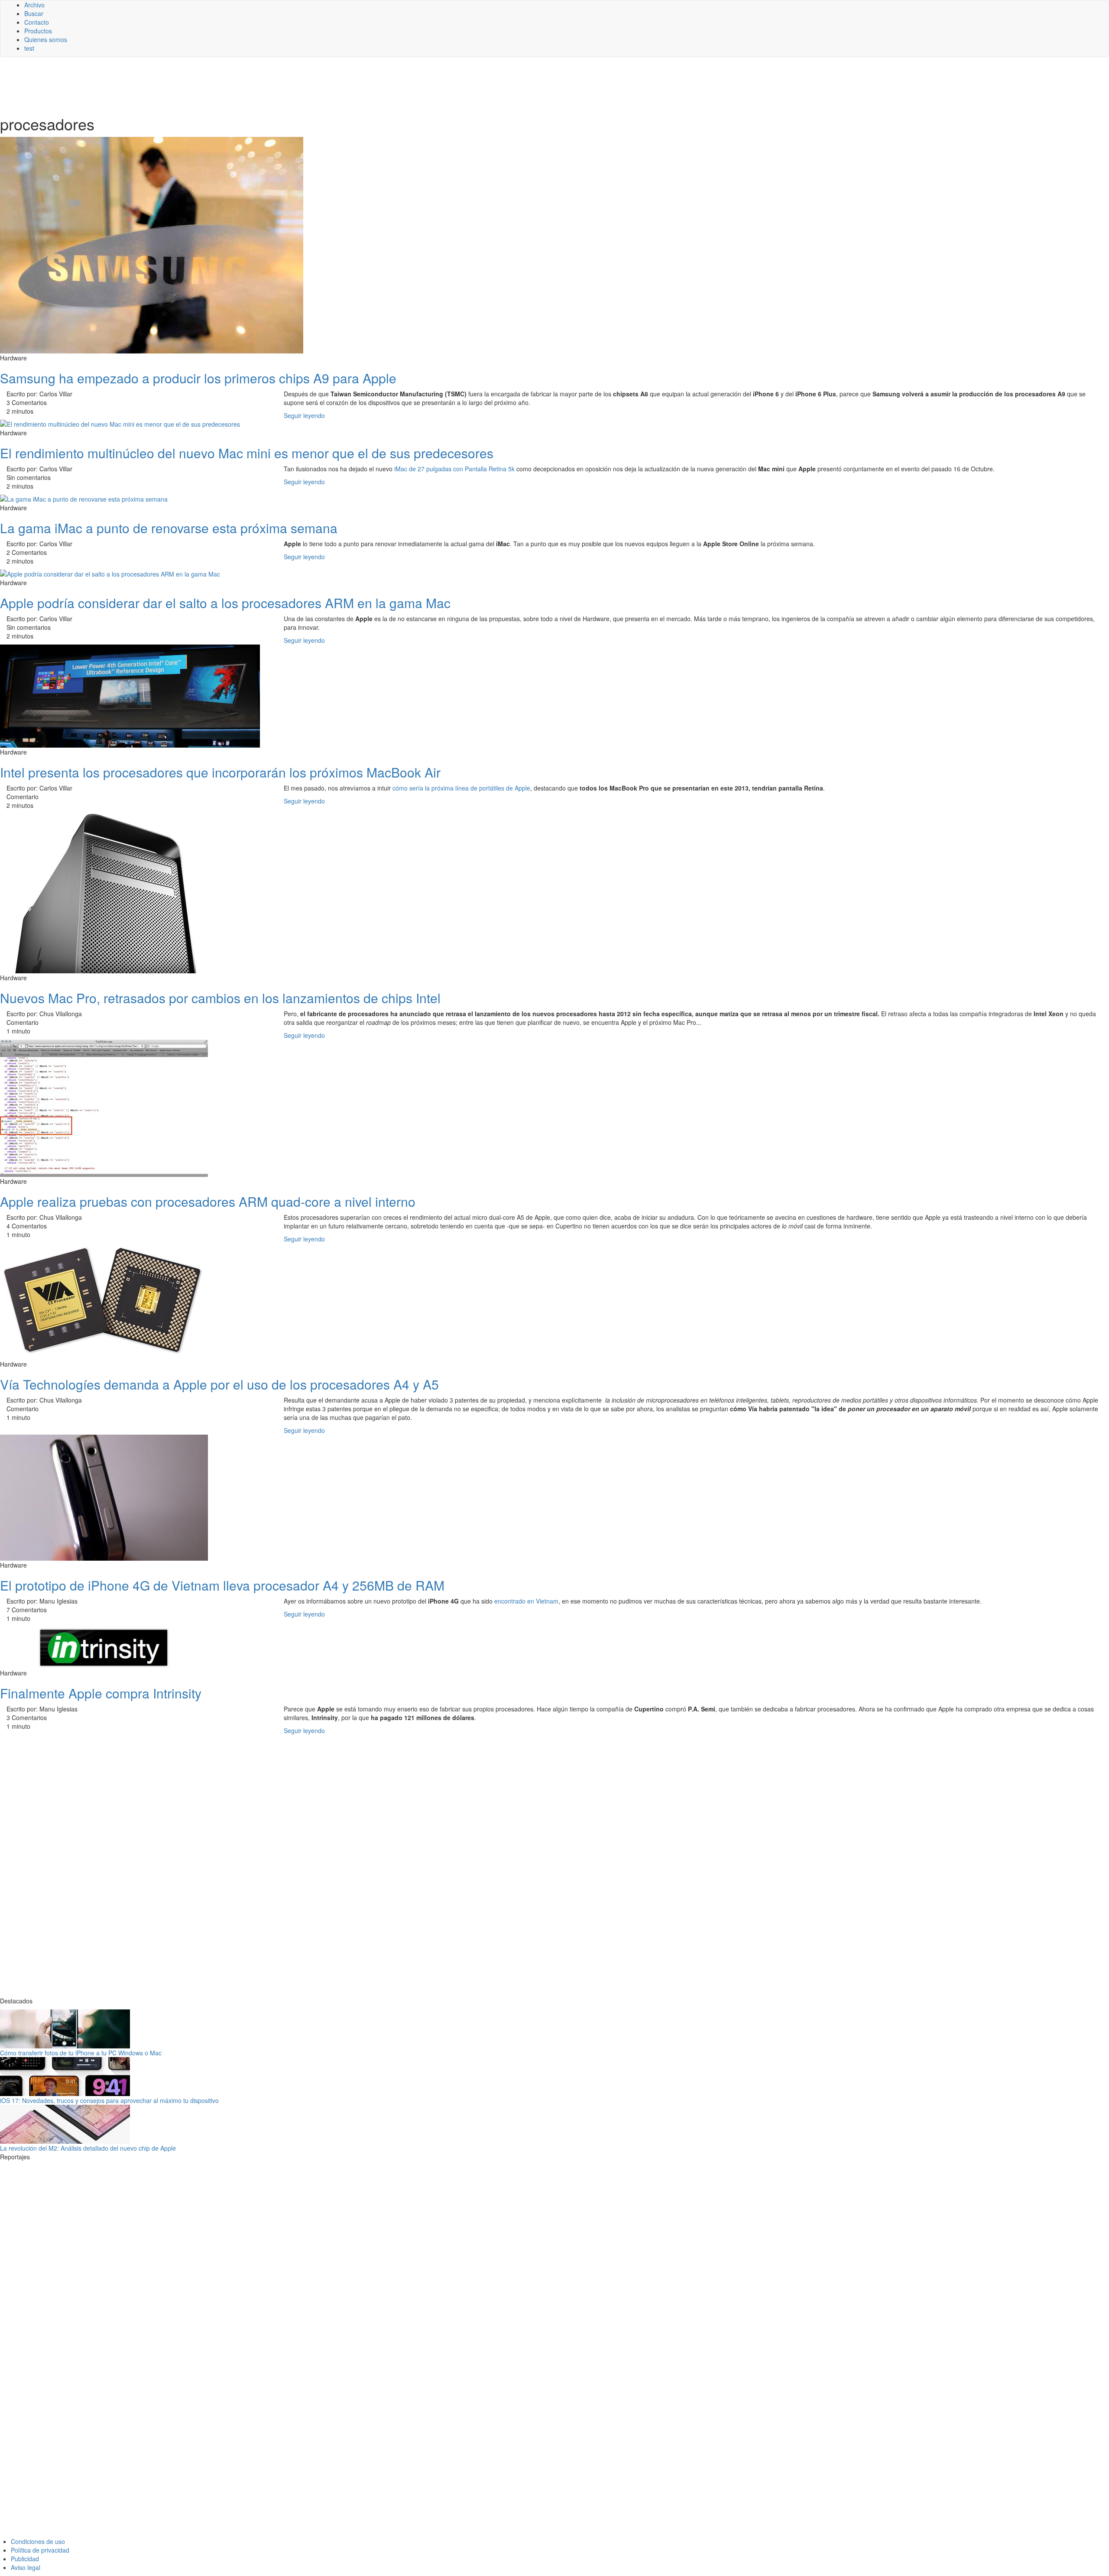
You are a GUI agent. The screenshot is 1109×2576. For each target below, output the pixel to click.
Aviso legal (26, 2567)
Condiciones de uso (38, 2541)
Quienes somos (46, 39)
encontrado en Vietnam (526, 1601)
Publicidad (25, 2559)
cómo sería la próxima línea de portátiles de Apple (461, 788)
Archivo (34, 5)
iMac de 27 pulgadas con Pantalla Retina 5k (454, 469)
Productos (38, 31)
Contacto (37, 22)
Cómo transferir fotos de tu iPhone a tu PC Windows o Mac (81, 2053)
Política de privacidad (40, 2550)
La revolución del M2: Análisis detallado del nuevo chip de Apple (88, 2148)
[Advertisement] (212, 85)
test (29, 48)
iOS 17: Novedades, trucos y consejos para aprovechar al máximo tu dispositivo (109, 2100)
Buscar (34, 13)
